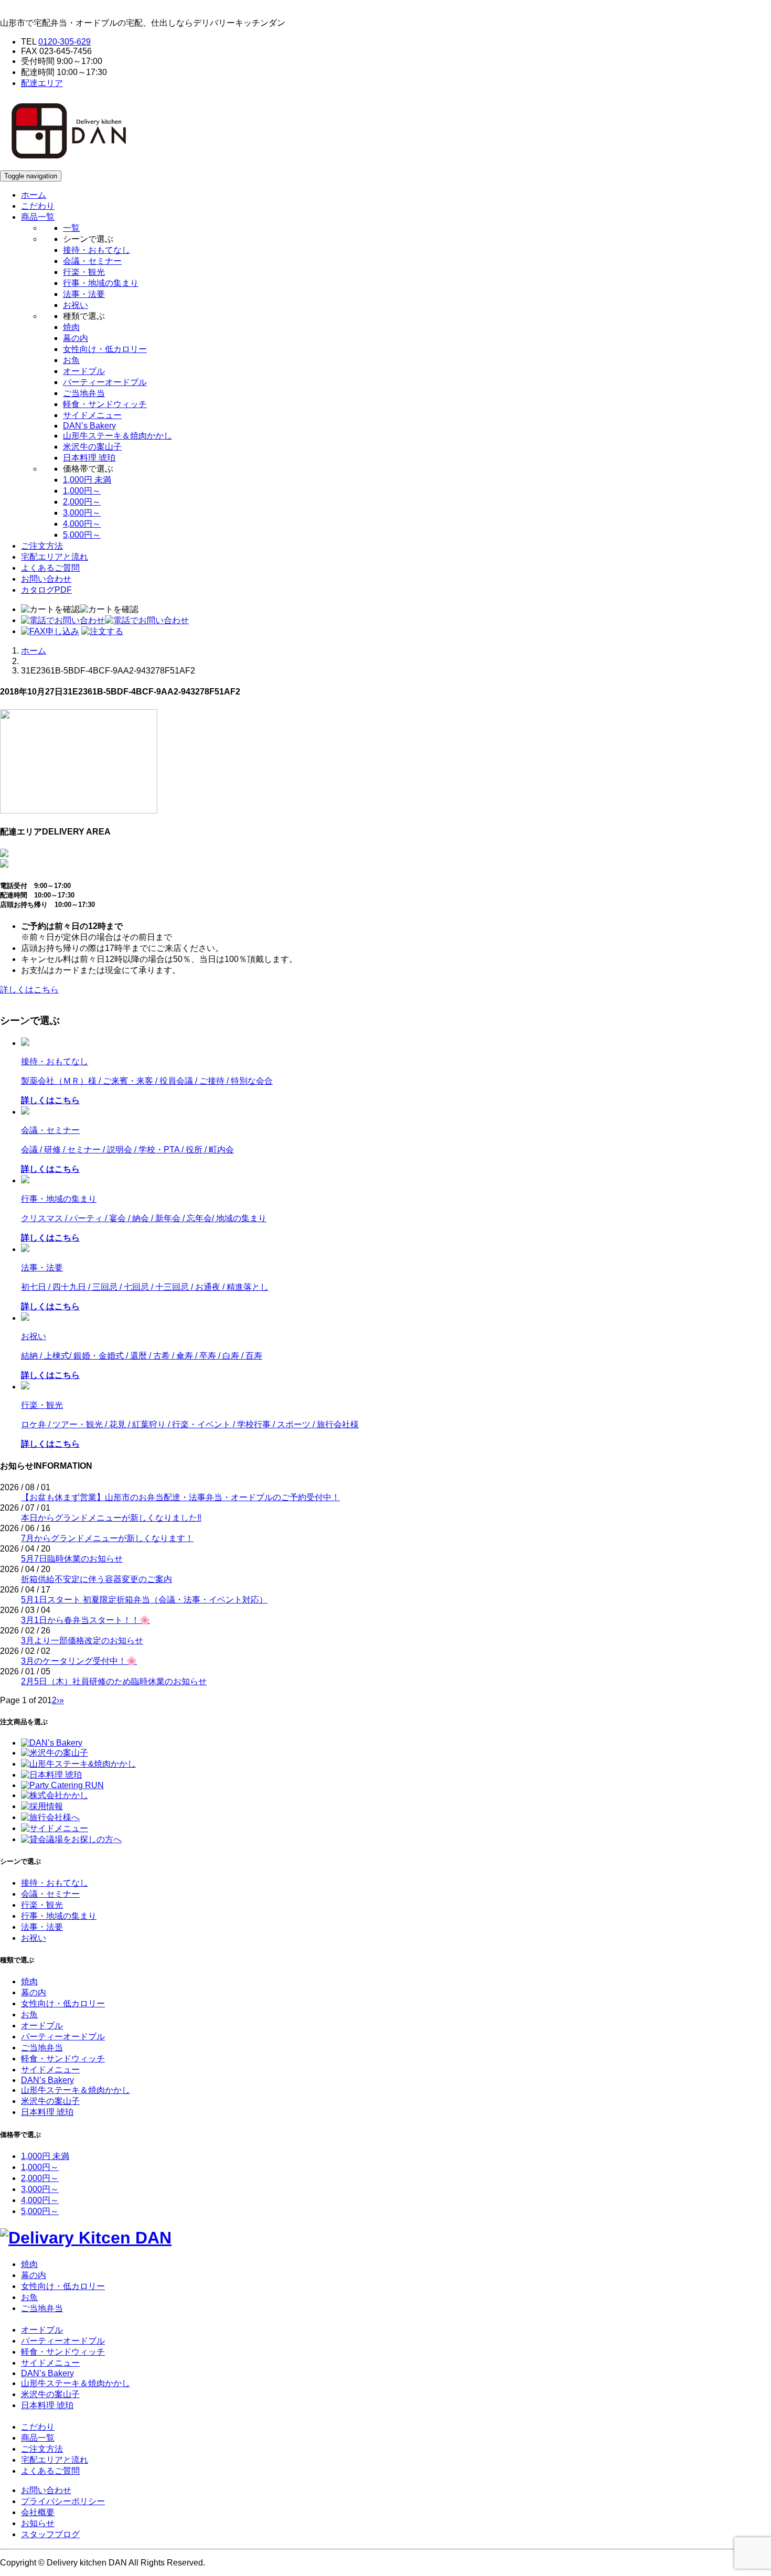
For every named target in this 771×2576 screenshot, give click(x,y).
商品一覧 (38, 2438)
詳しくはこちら (29, 990)
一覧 (71, 228)
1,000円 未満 (87, 480)
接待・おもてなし (97, 250)
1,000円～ (82, 491)
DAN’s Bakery (89, 426)
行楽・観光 (84, 272)
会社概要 (38, 2512)
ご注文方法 (42, 546)
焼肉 (71, 327)
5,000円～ (82, 535)
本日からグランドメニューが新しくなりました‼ (111, 1518)
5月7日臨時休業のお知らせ (72, 1559)
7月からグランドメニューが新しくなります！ (107, 1538)
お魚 (71, 360)
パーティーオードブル (105, 382)
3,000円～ (82, 513)
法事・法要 (84, 294)
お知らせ (38, 2523)
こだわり (38, 206)
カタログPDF (46, 590)
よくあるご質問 (50, 568)
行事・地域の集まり (101, 283)
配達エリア (42, 83)
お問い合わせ (46, 579)
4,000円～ (82, 524)
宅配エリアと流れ (55, 557)
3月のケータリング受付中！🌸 (79, 1661)
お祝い (76, 305)
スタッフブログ (50, 2534)
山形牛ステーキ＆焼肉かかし (117, 436)
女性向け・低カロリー (105, 349)
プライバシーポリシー (63, 2501)
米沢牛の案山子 (92, 447)
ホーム (34, 195)
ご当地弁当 (84, 393)
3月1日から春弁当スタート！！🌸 (85, 1620)
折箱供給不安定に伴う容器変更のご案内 (97, 1579)
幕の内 (76, 338)
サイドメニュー (92, 415)
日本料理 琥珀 (89, 458)
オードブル (84, 371)
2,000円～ (82, 502)
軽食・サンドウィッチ (105, 404)
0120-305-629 (65, 42)
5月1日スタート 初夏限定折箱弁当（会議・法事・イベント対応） (144, 1600)
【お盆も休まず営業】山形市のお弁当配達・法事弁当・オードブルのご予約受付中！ (180, 1497)
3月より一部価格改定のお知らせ (82, 1640)
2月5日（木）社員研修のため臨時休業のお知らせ (114, 1681)
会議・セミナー (92, 261)
